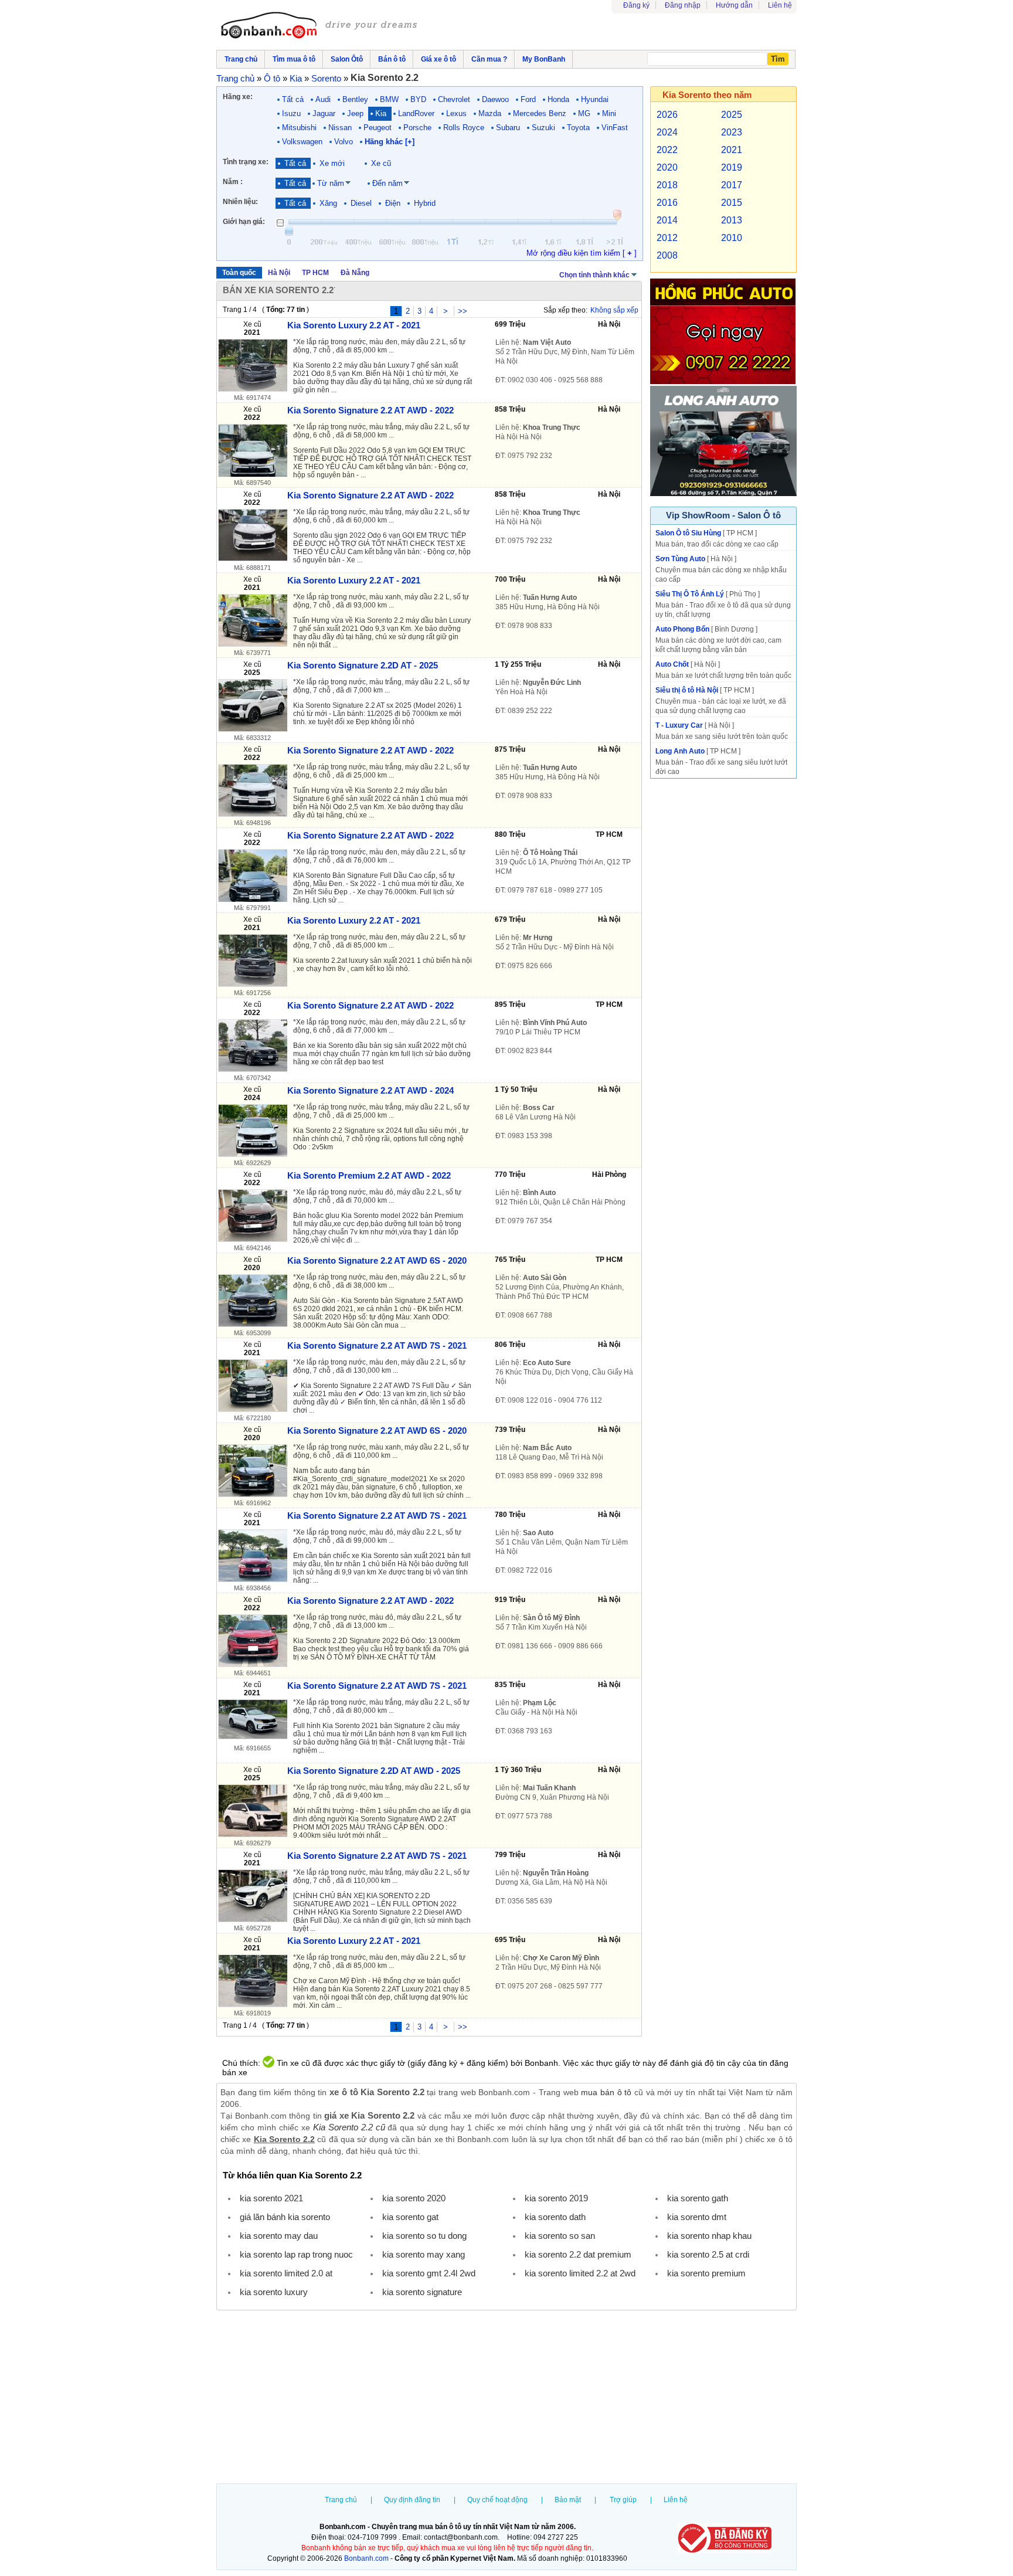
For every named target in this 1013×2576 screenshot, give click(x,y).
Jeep (355, 113)
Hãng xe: (238, 97)
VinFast (615, 128)
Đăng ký (636, 5)
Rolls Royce (464, 128)
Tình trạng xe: (246, 162)
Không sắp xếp (614, 310)
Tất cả (293, 99)
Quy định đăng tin (412, 2500)
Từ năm (331, 183)
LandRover (416, 113)
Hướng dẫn (734, 5)
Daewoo (495, 99)
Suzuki (543, 128)
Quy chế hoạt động (497, 2500)
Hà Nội (279, 273)
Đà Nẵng (355, 273)
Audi (323, 99)
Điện (393, 203)
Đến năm (387, 183)
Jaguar (324, 113)
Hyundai (595, 99)
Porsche (417, 128)
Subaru (508, 128)
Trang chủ (341, 2500)
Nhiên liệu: (240, 202)
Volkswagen (302, 142)
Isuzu (291, 113)
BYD (418, 99)
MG (584, 113)
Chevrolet (454, 99)
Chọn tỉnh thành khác (594, 275)
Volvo (344, 142)
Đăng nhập (683, 5)
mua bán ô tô (606, 2092)
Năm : (233, 182)
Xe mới (332, 163)
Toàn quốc (239, 273)
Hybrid (425, 203)
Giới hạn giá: (244, 222)
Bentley (355, 99)
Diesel (361, 203)
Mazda (490, 113)
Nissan (340, 128)
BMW (389, 99)
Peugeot (378, 128)
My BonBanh (544, 59)
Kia (381, 113)
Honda (558, 99)
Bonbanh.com (366, 2558)
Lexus (456, 113)
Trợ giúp (623, 2500)
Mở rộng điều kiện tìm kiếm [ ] (582, 253)
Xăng (328, 203)
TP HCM (315, 273)
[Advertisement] (506, 2398)
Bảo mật (568, 2500)
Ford (528, 99)
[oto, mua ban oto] (321, 26)
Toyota (578, 128)
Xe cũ (381, 163)
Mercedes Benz (540, 113)
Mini (609, 113)
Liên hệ (780, 5)
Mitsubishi (299, 128)
